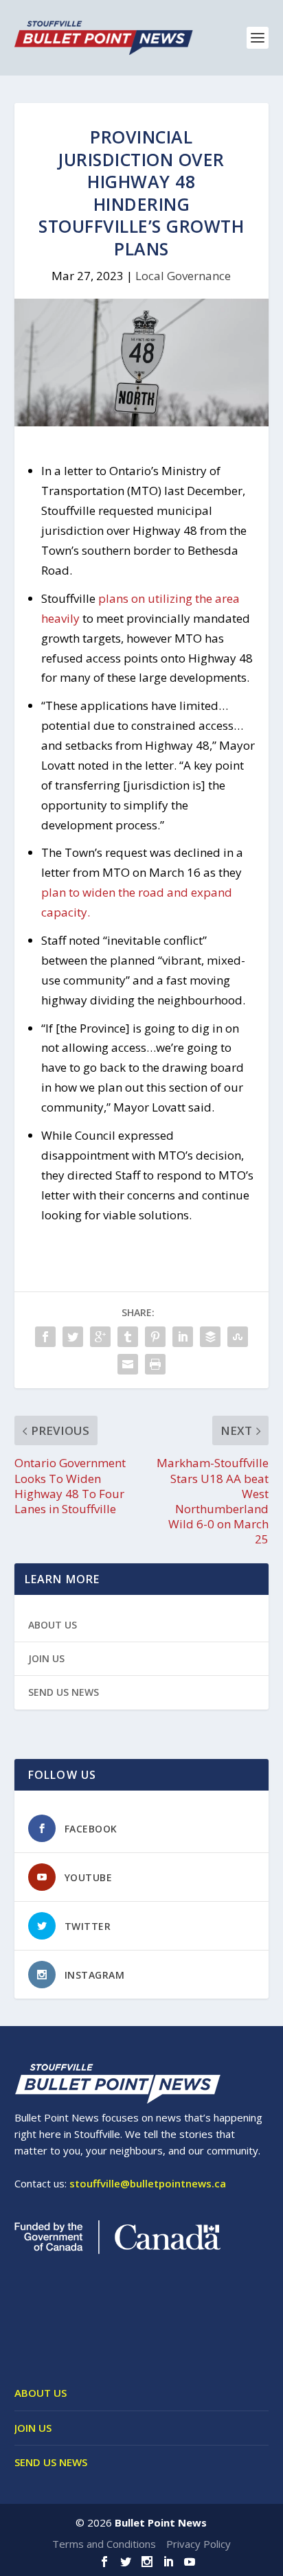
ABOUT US (53, 1625)
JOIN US (46, 1658)
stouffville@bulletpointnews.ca (148, 2183)
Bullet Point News (161, 2522)
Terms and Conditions (104, 2544)
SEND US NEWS (64, 1692)
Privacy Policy (199, 2544)
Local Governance (183, 276)
